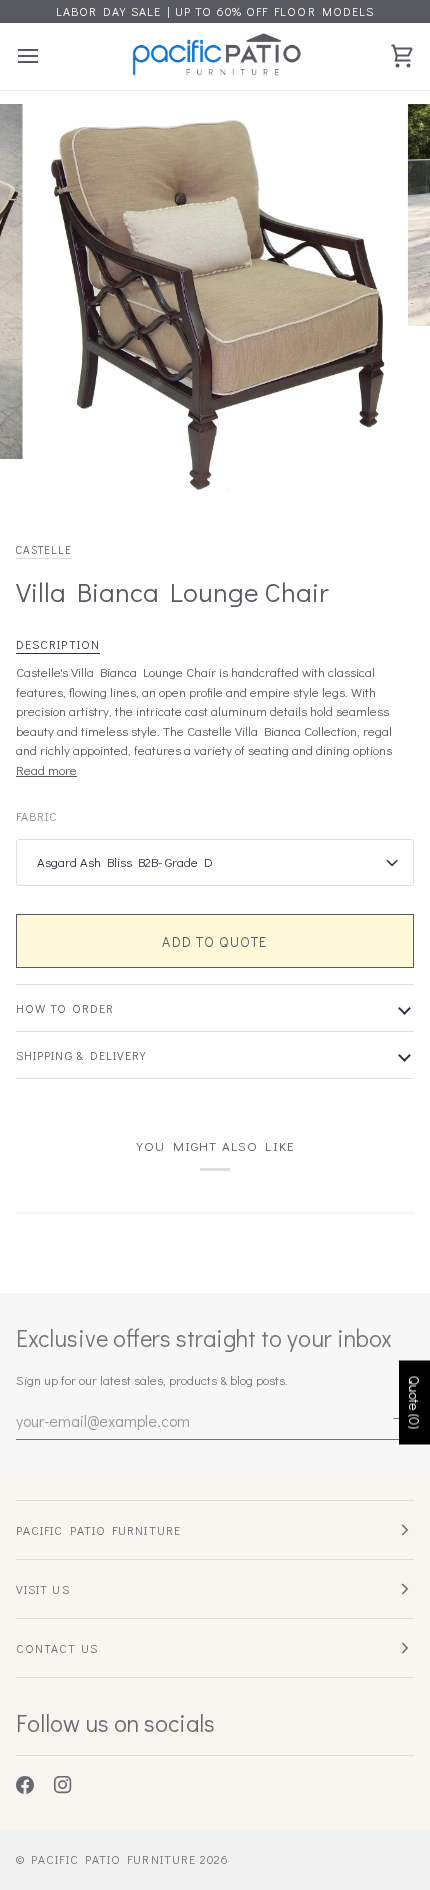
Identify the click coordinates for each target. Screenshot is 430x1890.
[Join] (397, 1418)
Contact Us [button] (57, 1648)
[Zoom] (69, 471)
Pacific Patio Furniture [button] (98, 1530)
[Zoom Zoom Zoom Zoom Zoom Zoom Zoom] (215, 306)
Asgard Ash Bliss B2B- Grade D (125, 861)
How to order (65, 1008)
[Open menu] (46, 56)
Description (58, 644)
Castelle (44, 549)
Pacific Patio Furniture (113, 1859)
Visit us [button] (43, 1589)
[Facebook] (25, 1785)
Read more (46, 769)
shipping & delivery (81, 1055)
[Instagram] (63, 1785)
